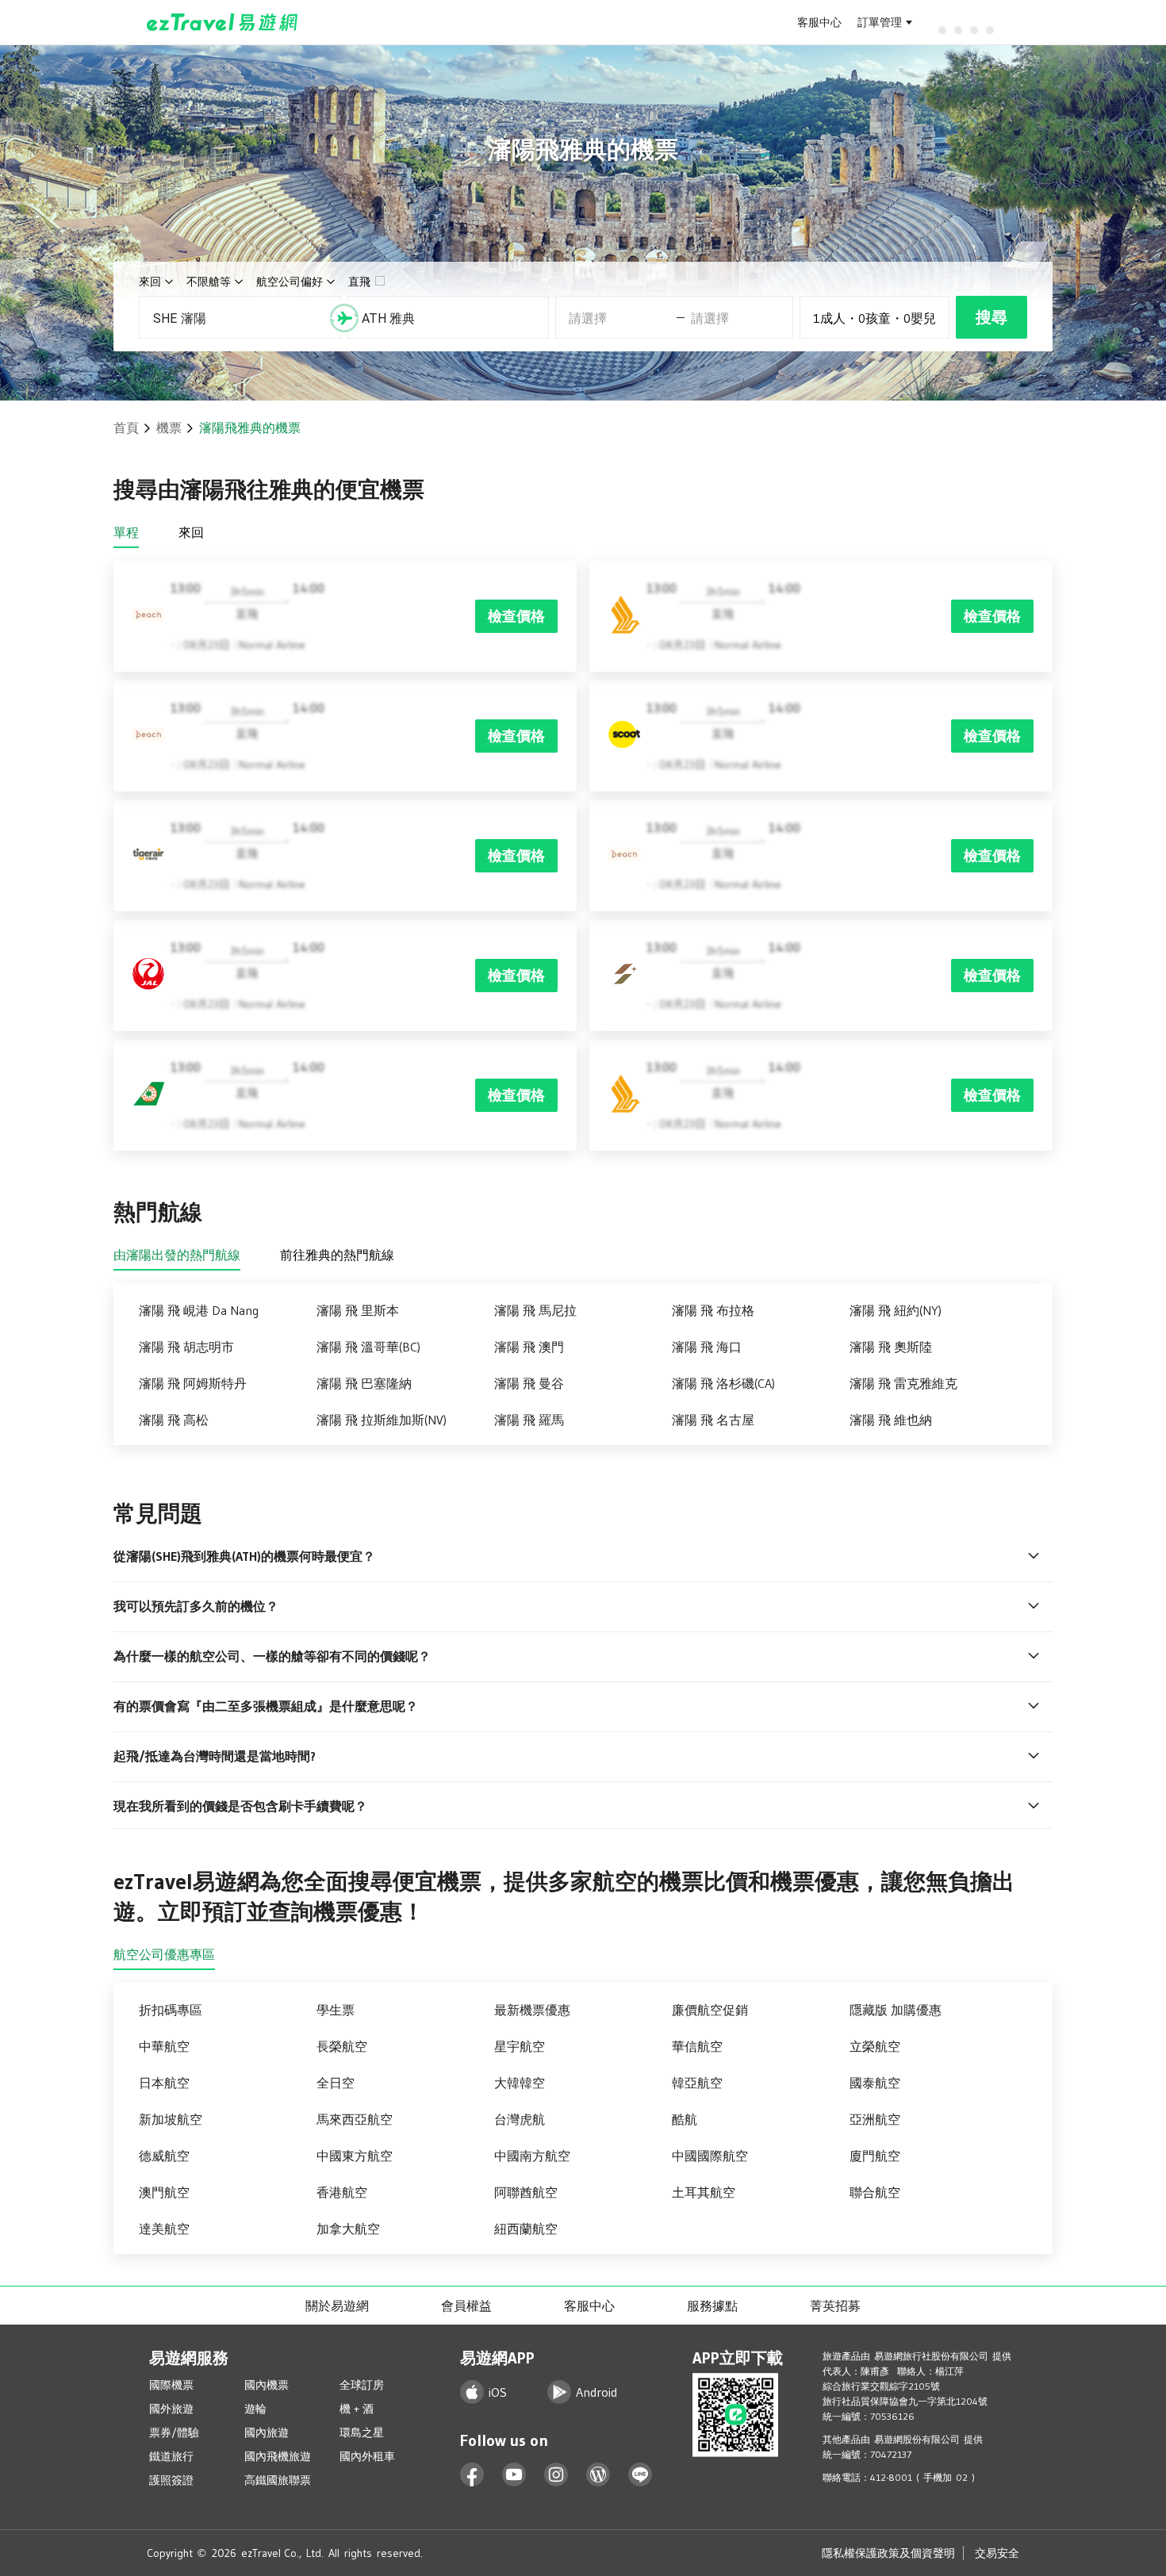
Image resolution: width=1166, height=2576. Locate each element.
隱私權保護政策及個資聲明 (888, 2553)
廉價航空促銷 (710, 2010)
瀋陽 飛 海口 (707, 1347)
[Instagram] (556, 2475)
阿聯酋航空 (526, 2192)
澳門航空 (164, 2192)
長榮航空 (342, 2046)
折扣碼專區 (171, 2010)
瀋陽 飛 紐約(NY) (896, 1310)
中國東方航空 (355, 2156)
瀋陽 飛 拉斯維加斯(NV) (382, 1420)
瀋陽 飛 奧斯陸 (891, 1347)
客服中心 (819, 22)
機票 (169, 427)
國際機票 (171, 2385)
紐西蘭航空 (526, 2229)
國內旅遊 (267, 2432)
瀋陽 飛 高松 (174, 1420)
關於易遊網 (337, 2306)
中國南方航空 (532, 2156)
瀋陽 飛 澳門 (529, 1347)
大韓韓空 (520, 2083)
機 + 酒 (357, 2409)
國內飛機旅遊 (278, 2456)
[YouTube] (514, 2475)
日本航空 (164, 2083)
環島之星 (362, 2432)
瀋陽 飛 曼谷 (529, 1383)
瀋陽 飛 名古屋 (713, 1420)
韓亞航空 (697, 2083)
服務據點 (712, 2306)
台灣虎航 (520, 2119)
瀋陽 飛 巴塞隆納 (364, 1383)
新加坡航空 (171, 2119)
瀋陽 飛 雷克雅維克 (903, 1383)
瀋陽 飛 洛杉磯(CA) (723, 1383)
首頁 (126, 427)
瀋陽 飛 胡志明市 (186, 1347)
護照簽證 (171, 2480)
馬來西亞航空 (355, 2119)
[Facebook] (472, 2475)
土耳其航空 (704, 2192)
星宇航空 (520, 2046)
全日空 (336, 2083)
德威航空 (164, 2156)
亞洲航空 (875, 2119)
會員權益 (466, 2306)
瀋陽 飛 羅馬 (529, 1420)
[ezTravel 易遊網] (222, 22)
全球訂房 (362, 2385)
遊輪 (255, 2409)
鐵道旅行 (171, 2456)
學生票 (336, 2010)
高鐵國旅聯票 (278, 2480)
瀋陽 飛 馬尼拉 (535, 1310)
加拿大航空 (348, 2229)
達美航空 (164, 2229)
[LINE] (641, 2475)
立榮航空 (875, 2046)
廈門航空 (875, 2156)
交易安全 (997, 2553)
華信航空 (697, 2046)
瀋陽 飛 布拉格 (713, 1310)
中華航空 (164, 2046)
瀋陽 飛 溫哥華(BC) (368, 1347)
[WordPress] (598, 2475)
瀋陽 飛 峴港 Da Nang (199, 1310)
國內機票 (267, 2385)
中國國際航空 (710, 2156)
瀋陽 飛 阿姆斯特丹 (193, 1383)
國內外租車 (367, 2456)
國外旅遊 (171, 2409)
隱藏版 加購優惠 (896, 2010)
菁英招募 (835, 2306)
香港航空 (342, 2192)
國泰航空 (875, 2083)
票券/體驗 (174, 2432)
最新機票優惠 (532, 2010)
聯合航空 (875, 2192)
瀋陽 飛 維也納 (891, 1420)
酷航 (685, 2119)
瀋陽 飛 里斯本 (358, 1310)
